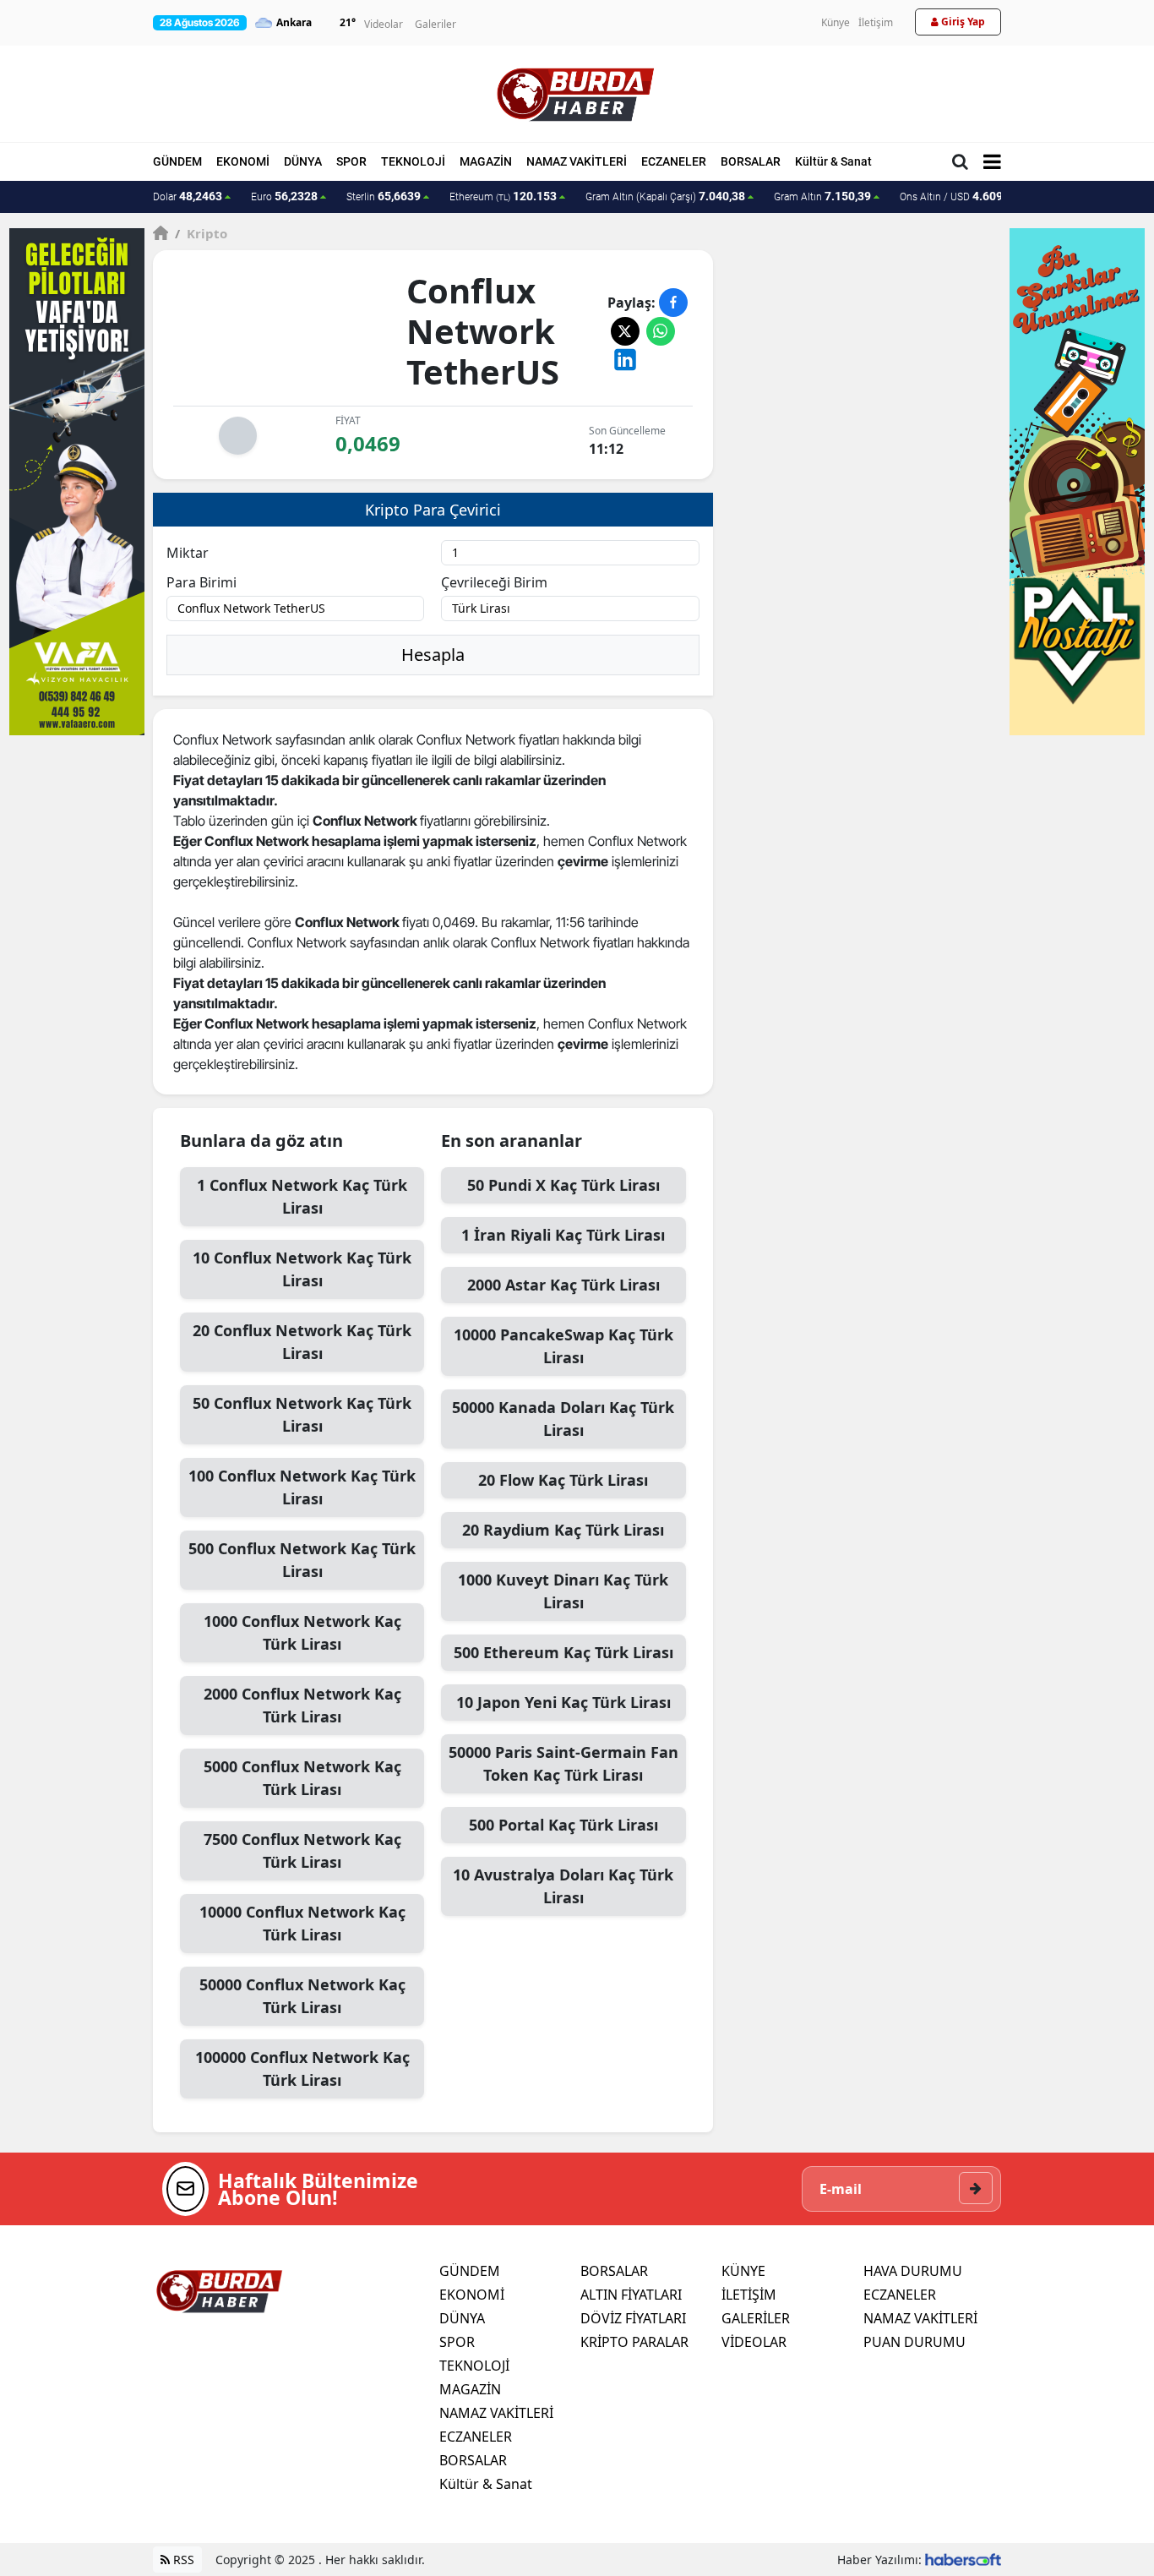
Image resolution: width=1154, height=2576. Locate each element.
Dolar (188, 196)
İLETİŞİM (749, 2295)
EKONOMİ (243, 161)
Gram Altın (822, 196)
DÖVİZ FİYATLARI (633, 2318)
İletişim (876, 22)
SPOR (351, 161)
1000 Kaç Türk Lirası (302, 1632)
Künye (836, 22)
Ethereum (503, 196)
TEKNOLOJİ (413, 161)
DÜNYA (303, 161)
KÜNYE (743, 2271)
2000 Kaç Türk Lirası (302, 1705)
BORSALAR (751, 161)
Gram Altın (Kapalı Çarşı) (665, 196)
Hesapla (433, 655)
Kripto (201, 233)
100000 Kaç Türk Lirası (302, 2068)
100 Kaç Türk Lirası (302, 1487)
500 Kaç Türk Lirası (302, 1560)
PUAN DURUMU (914, 2342)
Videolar (384, 24)
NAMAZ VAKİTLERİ (577, 161)
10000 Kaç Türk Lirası (302, 1923)
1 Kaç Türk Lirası (302, 1196)
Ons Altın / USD (959, 196)
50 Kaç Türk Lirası (302, 1414)
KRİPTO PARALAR (634, 2342)
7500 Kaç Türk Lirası (302, 1850)
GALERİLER (756, 2318)
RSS (182, 2560)
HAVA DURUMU (913, 2271)
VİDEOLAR (754, 2342)
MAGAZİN (486, 161)
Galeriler (435, 24)
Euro (284, 196)
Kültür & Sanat (833, 161)
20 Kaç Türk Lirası (302, 1342)
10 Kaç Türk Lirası (302, 1269)
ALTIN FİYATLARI (631, 2295)
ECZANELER (674, 161)
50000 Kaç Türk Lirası (302, 1996)
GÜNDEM (177, 161)
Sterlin (384, 196)
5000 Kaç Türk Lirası (302, 1778)
